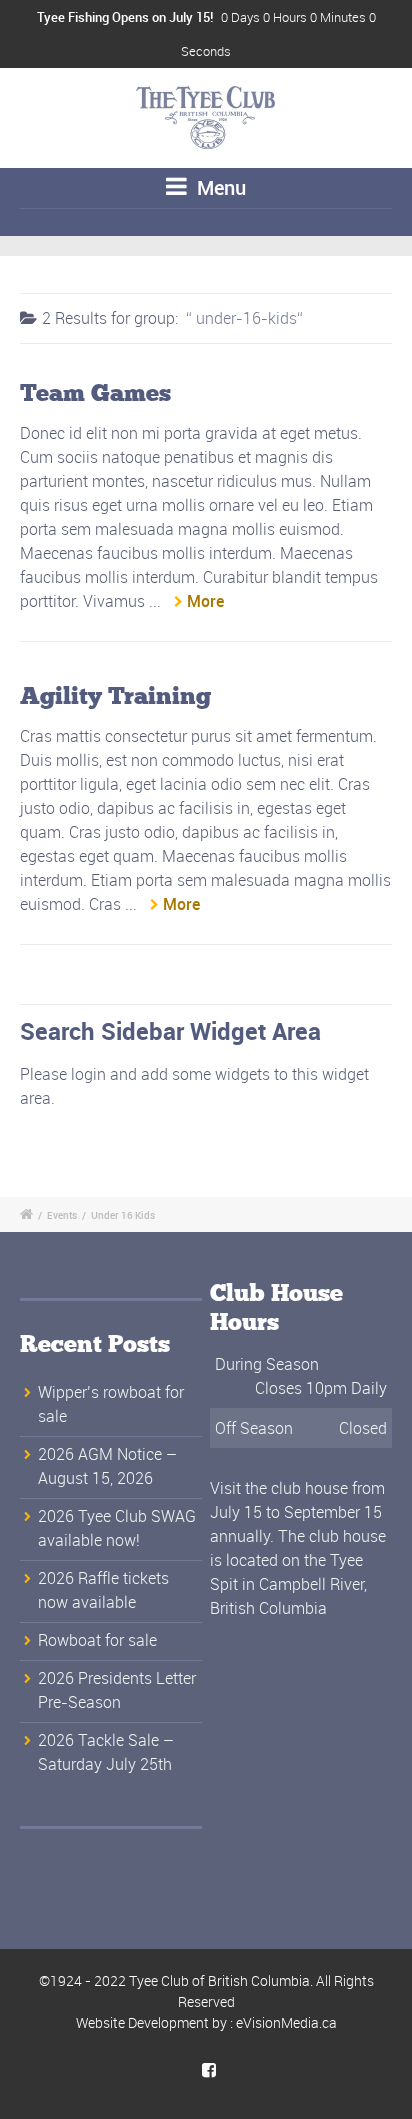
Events (62, 1215)
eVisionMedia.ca (286, 2022)
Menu (219, 187)
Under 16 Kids (123, 1215)
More (205, 601)
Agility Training (115, 697)
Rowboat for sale (97, 1640)
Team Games (95, 394)
